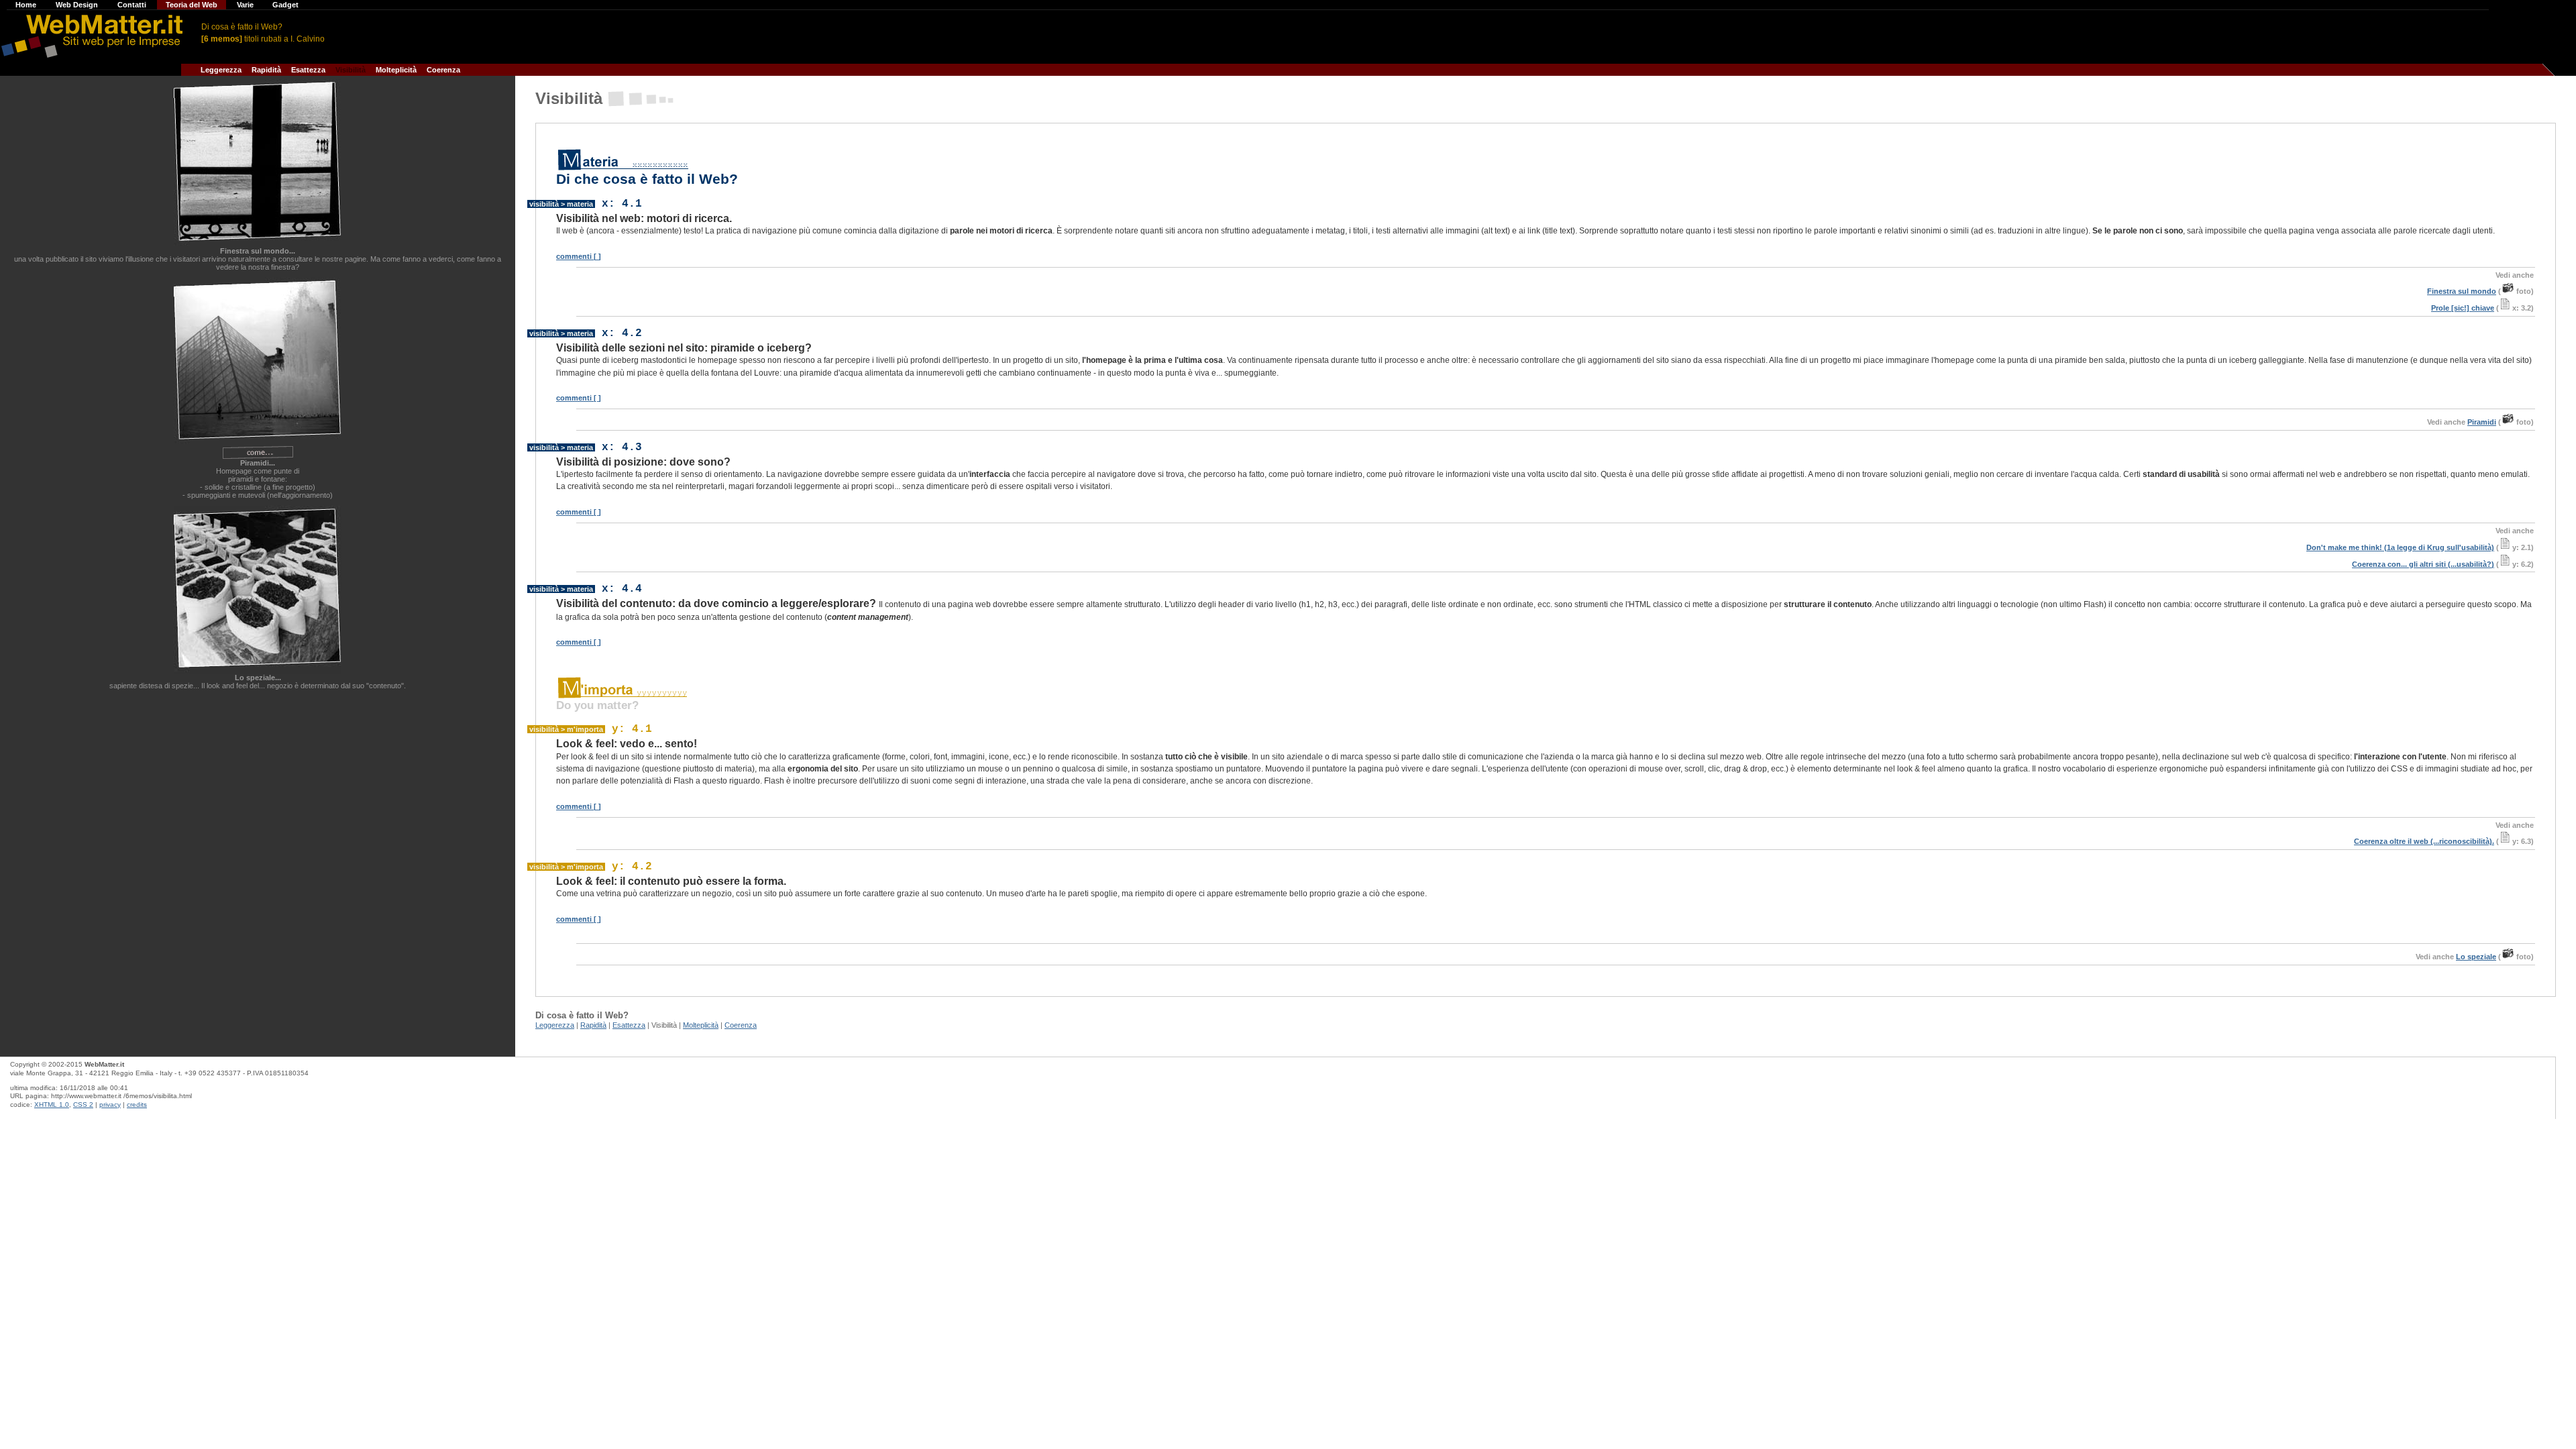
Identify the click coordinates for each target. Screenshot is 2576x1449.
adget (286, 5)
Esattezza (306, 70)
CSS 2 (83, 1105)
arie (246, 5)
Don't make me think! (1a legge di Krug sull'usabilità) (2400, 547)
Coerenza (441, 70)
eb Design (78, 5)
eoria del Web (193, 5)
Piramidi (2482, 422)
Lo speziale (2476, 957)
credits (137, 1105)
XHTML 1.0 (52, 1105)
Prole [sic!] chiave (2463, 308)
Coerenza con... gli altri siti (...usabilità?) (2423, 564)
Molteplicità (394, 70)
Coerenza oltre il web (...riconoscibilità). (2424, 841)
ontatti (133, 5)
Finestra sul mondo (2462, 291)
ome (27, 5)
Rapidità (264, 70)
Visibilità (348, 70)
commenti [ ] (579, 256)
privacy (110, 1105)
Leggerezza (219, 70)
